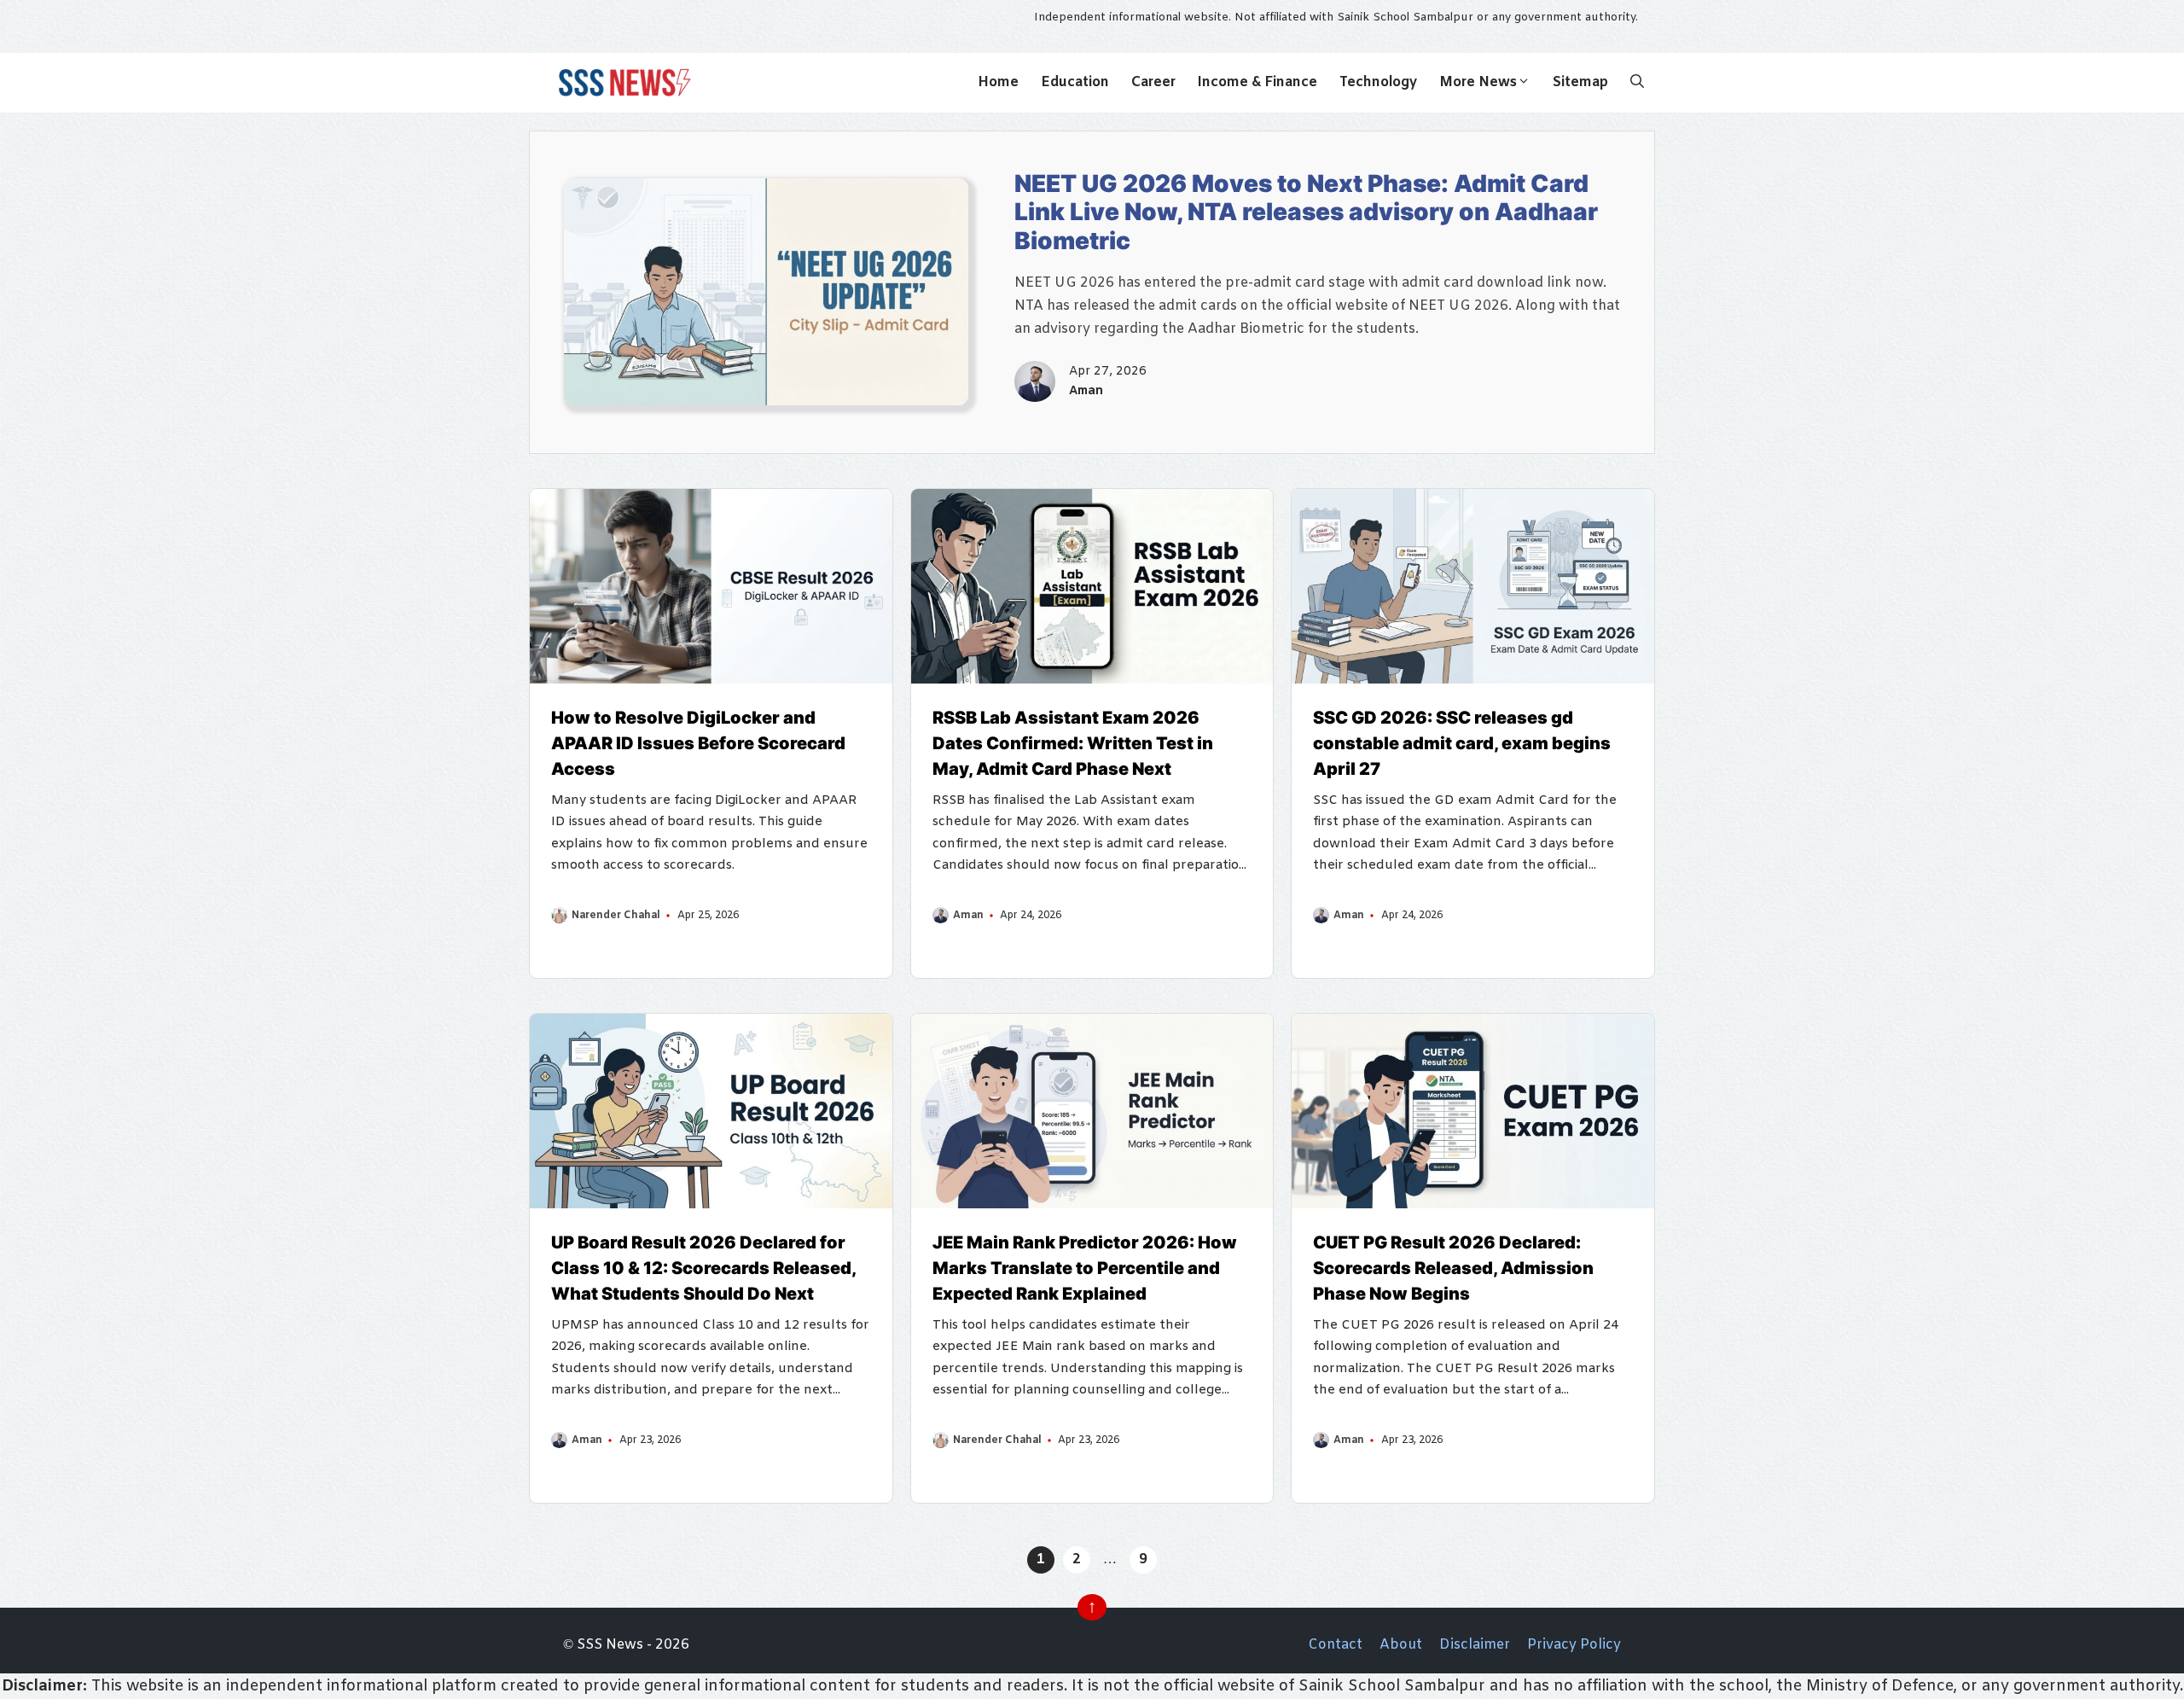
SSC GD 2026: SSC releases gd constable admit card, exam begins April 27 (1462, 743)
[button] (1637, 83)
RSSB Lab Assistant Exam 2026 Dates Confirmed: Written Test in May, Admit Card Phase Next (1073, 743)
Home (998, 82)
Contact (1335, 1645)
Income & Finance (1258, 82)
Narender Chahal (616, 916)
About (1401, 1645)
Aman (1086, 391)
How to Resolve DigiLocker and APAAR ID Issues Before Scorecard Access (698, 743)
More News (1478, 82)
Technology (1378, 82)
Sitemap (1580, 82)
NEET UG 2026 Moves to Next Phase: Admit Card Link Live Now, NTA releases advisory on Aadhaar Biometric (1306, 212)
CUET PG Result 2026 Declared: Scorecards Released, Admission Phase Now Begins (1453, 1268)
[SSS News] (622, 83)
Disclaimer (1475, 1645)
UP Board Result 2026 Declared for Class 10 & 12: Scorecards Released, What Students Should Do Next (703, 1268)
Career (1153, 82)
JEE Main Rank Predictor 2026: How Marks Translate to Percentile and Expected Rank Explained (1085, 1268)
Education (1075, 82)
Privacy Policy (1574, 1645)
